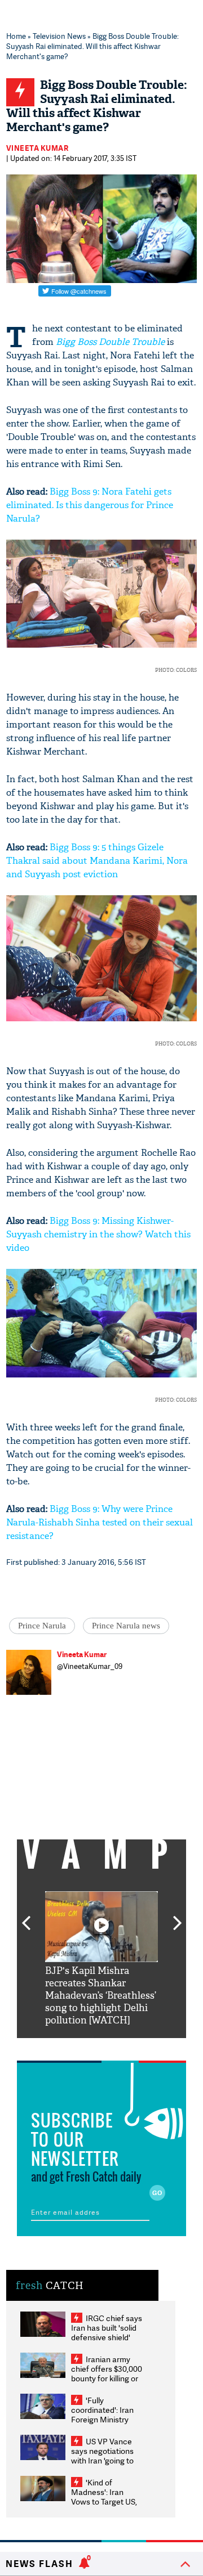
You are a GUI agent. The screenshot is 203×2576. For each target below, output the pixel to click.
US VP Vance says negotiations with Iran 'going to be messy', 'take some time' (102, 2460)
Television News (59, 36)
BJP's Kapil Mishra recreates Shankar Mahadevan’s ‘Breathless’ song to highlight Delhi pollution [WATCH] (101, 1996)
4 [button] (118, 2047)
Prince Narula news (126, 1626)
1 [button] (68, 2047)
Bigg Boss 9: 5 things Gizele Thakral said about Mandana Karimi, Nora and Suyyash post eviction (97, 861)
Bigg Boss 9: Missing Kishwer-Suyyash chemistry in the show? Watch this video (98, 1234)
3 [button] (101, 2047)
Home (16, 36)
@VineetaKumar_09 (90, 1666)
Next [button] (178, 1917)
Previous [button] (26, 1917)
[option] (101, 1959)
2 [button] (85, 2047)
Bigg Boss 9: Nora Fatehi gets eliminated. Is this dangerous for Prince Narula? (90, 505)
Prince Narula (42, 1626)
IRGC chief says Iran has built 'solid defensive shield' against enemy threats (107, 2337)
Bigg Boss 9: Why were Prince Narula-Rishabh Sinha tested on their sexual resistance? (100, 1522)
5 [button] (135, 2047)
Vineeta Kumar (37, 148)
